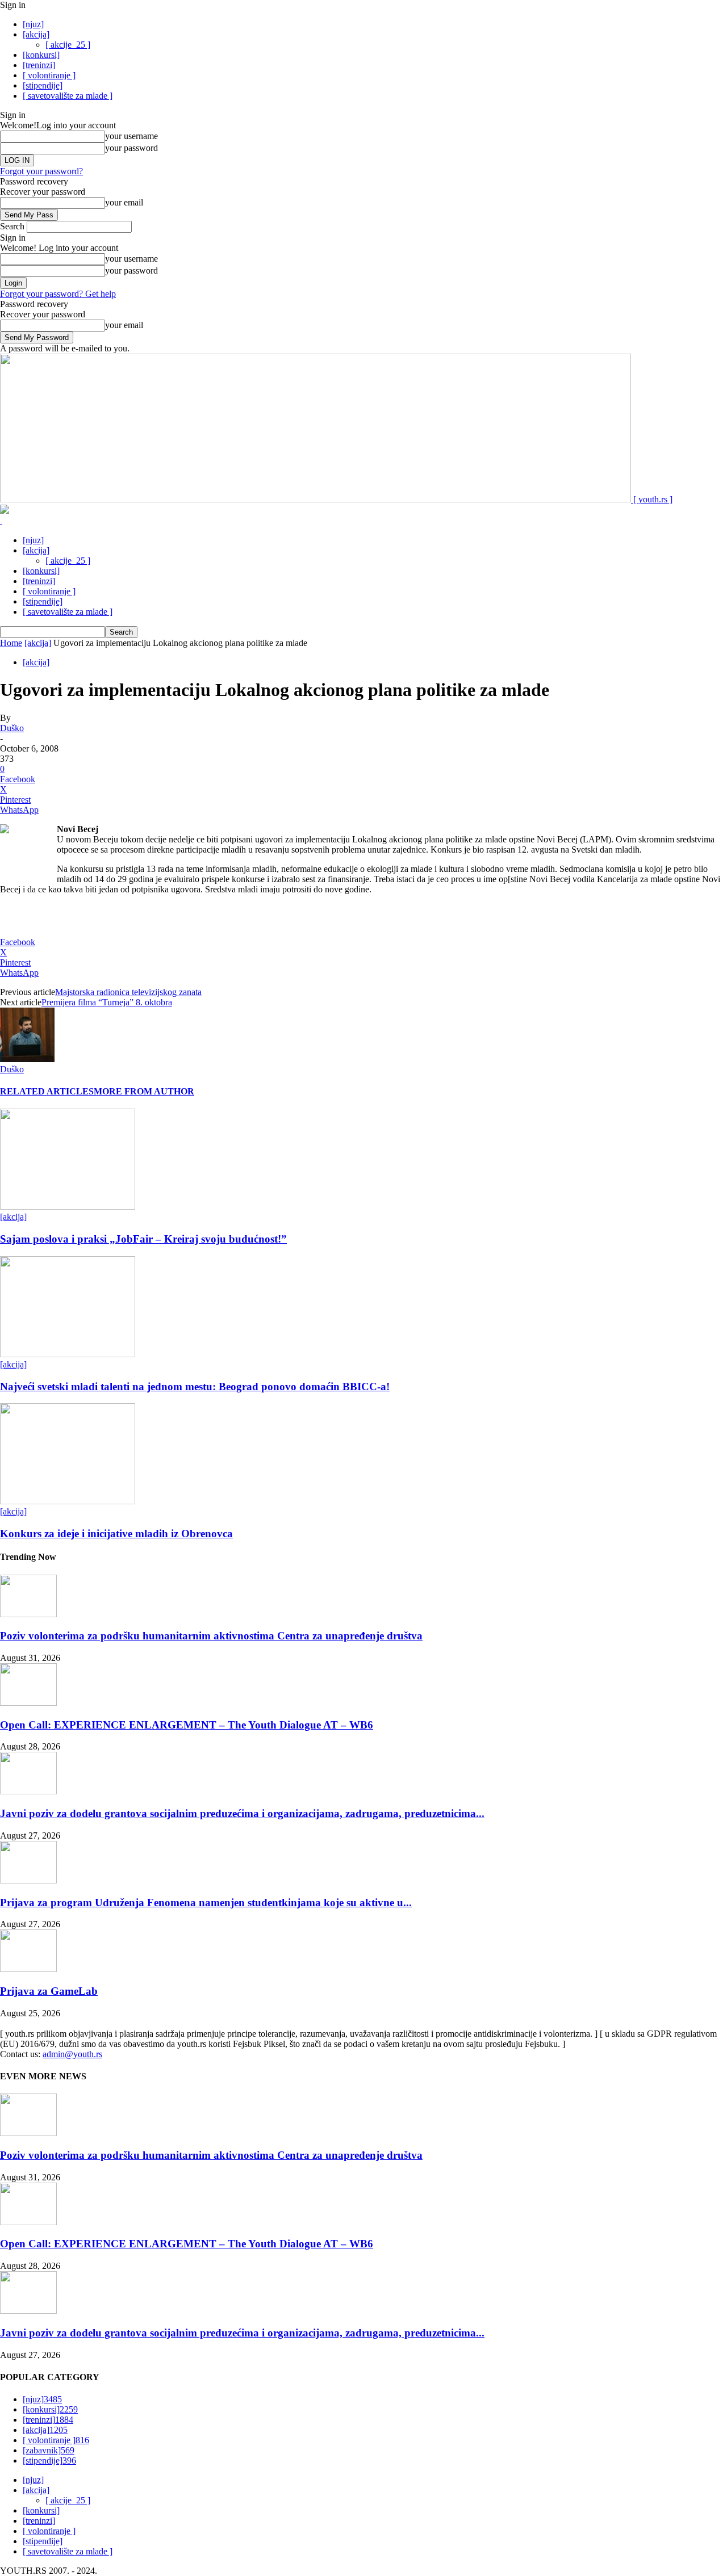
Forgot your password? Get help (58, 294)
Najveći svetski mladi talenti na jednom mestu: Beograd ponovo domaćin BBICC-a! (195, 1386)
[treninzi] (39, 65)
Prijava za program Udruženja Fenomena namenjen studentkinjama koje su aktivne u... (206, 1902)
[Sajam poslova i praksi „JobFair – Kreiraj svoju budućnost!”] (68, 1207)
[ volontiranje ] (49, 75)
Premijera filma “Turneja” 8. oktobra (107, 1002)
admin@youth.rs (72, 2054)
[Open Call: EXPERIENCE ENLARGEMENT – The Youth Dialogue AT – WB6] (28, 1703)
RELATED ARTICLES (47, 1091)
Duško (12, 728)
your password (131, 148)
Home (11, 643)
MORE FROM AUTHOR (144, 1091)
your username (131, 136)
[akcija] (36, 34)
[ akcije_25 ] (68, 45)
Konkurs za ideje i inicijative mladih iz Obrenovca (116, 1534)
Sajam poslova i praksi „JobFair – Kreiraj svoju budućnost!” (143, 1239)
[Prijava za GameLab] (28, 1969)
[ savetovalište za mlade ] (68, 96)
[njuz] (33, 24)
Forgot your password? (41, 171)
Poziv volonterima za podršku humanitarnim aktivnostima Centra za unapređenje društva (211, 1636)
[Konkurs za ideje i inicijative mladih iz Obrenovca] (68, 1501)
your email (124, 202)
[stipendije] (43, 85)
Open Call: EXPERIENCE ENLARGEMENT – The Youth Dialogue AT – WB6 (187, 1725)
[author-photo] (27, 1059)
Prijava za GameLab (49, 1991)
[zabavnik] (49, 2450)
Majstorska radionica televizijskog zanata (128, 992)
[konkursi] (41, 55)
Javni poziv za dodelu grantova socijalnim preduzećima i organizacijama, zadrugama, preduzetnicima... (242, 1813)
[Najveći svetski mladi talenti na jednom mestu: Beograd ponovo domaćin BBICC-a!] (68, 1354)
